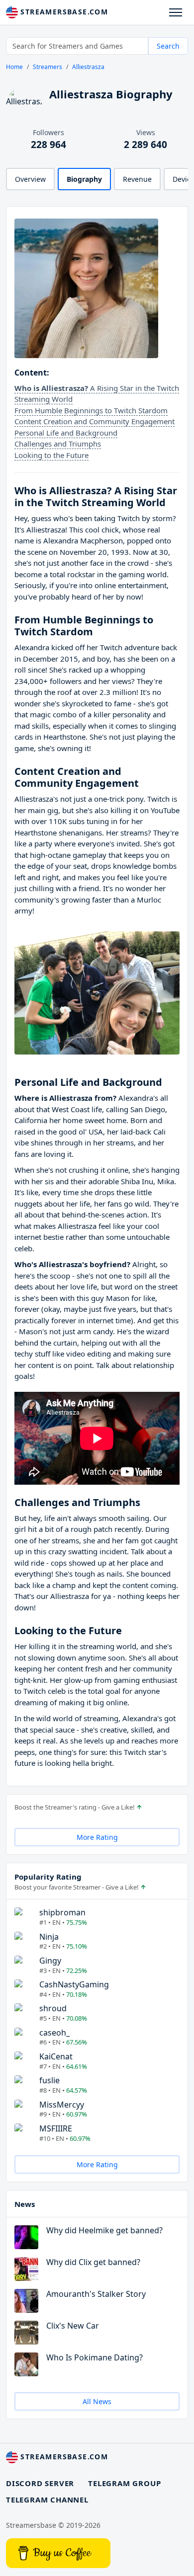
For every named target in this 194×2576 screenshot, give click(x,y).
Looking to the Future (51, 455)
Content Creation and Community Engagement (95, 421)
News (25, 2204)
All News (97, 2401)
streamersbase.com (63, 12)
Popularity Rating (48, 1877)
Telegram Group (124, 2483)
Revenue (137, 179)
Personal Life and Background (66, 433)
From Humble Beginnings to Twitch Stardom (91, 410)
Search (168, 46)
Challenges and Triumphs (58, 444)
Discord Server (40, 2483)
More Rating (97, 1837)
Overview (30, 179)
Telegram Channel (47, 2500)
